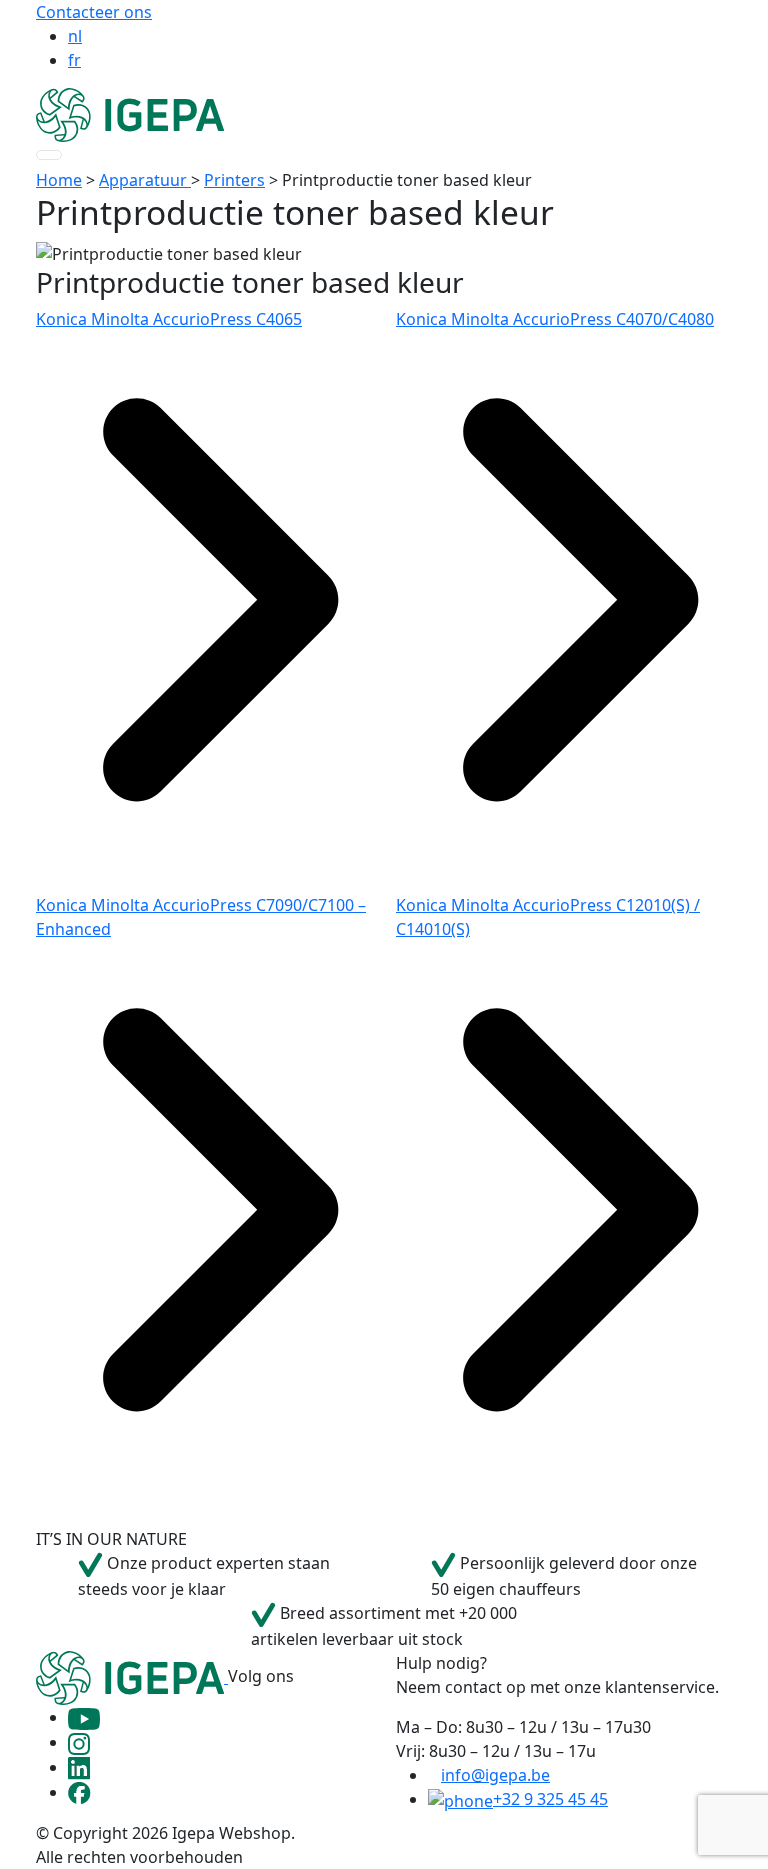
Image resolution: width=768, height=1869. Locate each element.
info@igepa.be (495, 1775)
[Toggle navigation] (49, 155)
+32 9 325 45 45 (550, 1799)
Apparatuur (145, 180)
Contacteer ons (94, 12)
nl (75, 36)
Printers (234, 180)
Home (59, 180)
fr (74, 60)
